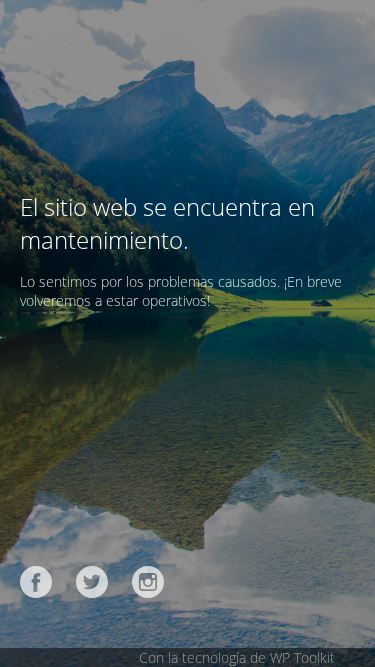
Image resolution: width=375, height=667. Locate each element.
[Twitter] (92, 582)
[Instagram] (148, 582)
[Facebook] (36, 582)
